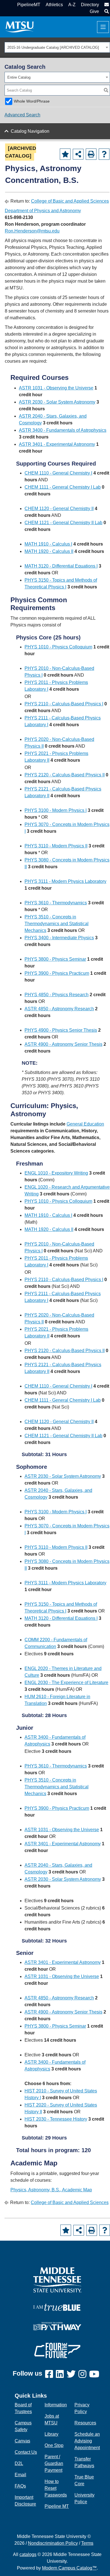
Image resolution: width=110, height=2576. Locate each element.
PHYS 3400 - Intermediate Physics (59, 938)
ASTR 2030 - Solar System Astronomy (57, 402)
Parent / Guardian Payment (54, 2463)
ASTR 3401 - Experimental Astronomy (57, 444)
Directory (90, 5)
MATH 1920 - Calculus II (49, 551)
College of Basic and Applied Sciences (70, 201)
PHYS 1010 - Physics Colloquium (58, 647)
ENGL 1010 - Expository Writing (56, 1173)
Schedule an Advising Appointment (87, 2441)
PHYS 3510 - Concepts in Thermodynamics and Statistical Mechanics (57, 924)
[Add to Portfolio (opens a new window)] (65, 154)
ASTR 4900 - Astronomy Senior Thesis (63, 1044)
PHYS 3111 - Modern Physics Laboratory (65, 881)
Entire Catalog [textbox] (19, 77)
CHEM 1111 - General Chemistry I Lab (63, 487)
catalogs (28, 2554)
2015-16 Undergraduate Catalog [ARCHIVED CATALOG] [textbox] (53, 47)
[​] (50, 2374)
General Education (85, 1124)
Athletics (54, 5)
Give (94, 11)
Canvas (22, 2441)
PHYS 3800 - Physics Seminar (55, 959)
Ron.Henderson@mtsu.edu (32, 231)
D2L (19, 2463)
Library (51, 2434)
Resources (85, 2423)
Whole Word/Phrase (32, 101)
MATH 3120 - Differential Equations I (61, 566)
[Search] (106, 90)
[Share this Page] (78, 154)
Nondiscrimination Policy (53, 2543)
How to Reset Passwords (56, 2488)
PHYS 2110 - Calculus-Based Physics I (64, 704)
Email (20, 2475)
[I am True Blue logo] (57, 2307)
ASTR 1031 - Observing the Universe (56, 388)
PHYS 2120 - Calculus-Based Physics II (65, 775)
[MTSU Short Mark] (20, 27)
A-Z (72, 5)
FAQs (20, 2486)
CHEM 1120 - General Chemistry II (59, 509)
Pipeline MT (57, 2506)
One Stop (54, 2445)
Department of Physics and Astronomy (43, 211)
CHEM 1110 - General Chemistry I (58, 473)
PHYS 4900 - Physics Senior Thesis (61, 1030)
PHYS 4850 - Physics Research (57, 995)
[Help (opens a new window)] (104, 154)
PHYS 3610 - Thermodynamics (56, 903)
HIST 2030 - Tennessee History (56, 2119)
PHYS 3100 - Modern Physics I (56, 810)
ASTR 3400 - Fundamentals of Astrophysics (63, 430)
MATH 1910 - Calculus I (48, 544)
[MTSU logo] (57, 2279)
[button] (106, 11)
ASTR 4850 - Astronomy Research (59, 1009)
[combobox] (57, 47)
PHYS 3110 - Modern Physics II (56, 846)
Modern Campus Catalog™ (69, 2568)
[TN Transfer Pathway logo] (57, 2326)
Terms (87, 2543)
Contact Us (26, 2452)
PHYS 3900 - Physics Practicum (57, 973)
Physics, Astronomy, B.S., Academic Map (51, 2190)
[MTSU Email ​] (106, 5)
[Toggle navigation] (103, 27)
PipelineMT (29, 5)
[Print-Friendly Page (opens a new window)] (91, 154)
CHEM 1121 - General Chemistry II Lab (63, 523)
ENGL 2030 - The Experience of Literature (66, 1683)
